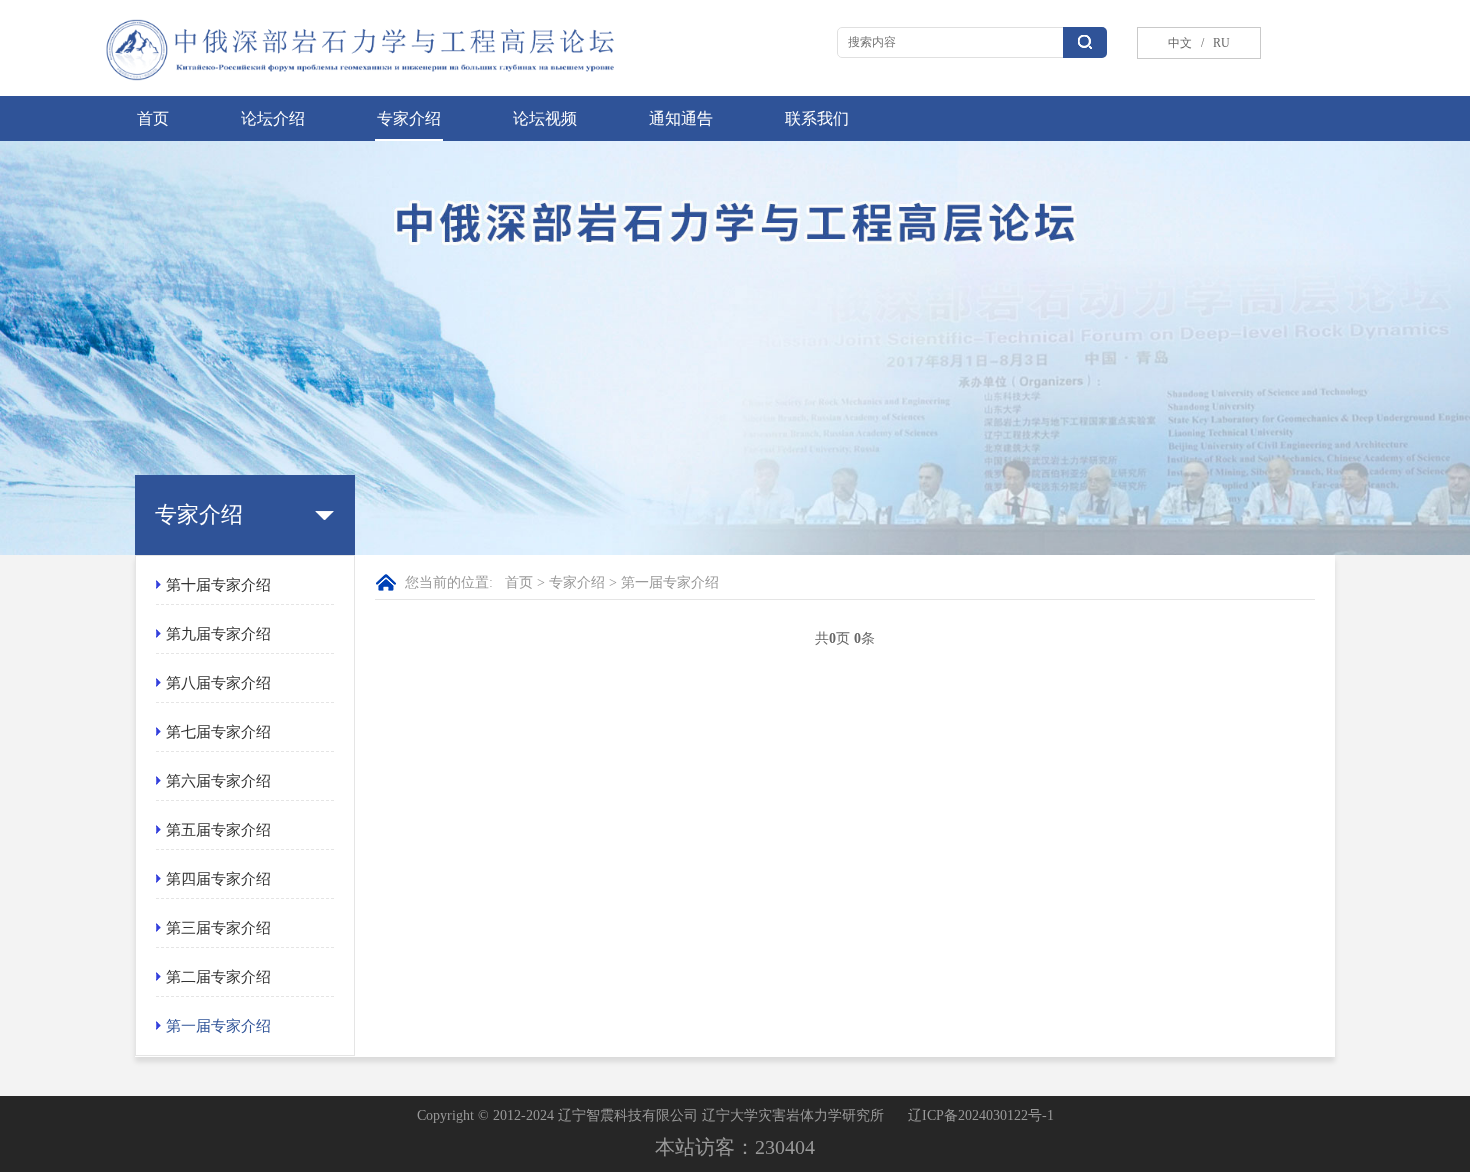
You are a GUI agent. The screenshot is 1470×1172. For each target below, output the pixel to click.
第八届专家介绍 (218, 683)
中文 (1180, 43)
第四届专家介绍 (218, 879)
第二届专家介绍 (218, 977)
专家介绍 (409, 118)
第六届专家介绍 (218, 781)
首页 (153, 118)
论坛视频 (545, 118)
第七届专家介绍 (218, 732)
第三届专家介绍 (218, 928)
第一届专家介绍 (218, 1026)
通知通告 (681, 118)
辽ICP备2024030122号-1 (981, 1115)
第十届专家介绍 (218, 585)
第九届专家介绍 (218, 634)
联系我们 (817, 118)
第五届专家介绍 (218, 830)
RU (710, 38)
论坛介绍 (273, 118)
